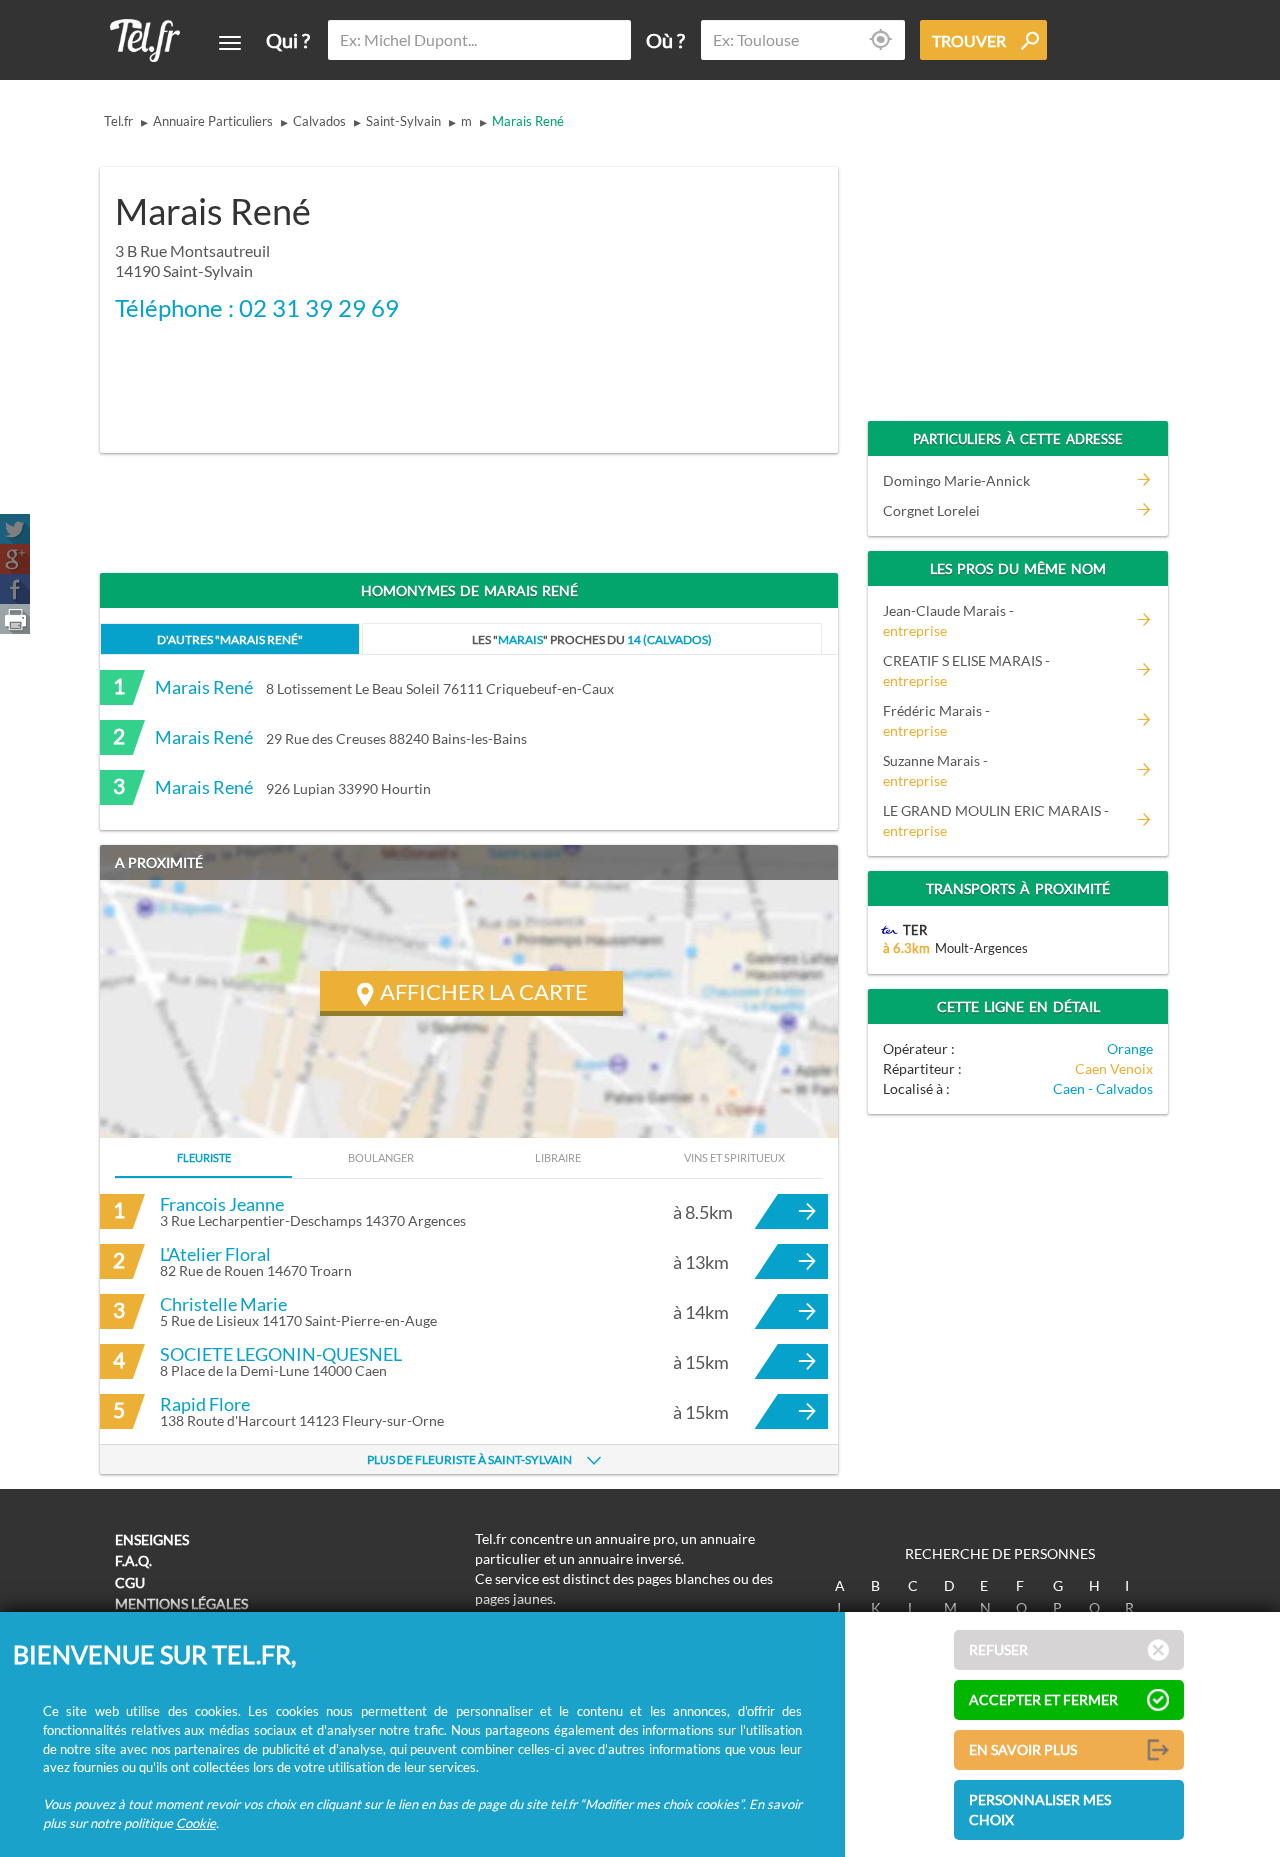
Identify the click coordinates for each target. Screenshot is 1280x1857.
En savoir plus (1023, 1749)
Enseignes (152, 1539)
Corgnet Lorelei (931, 510)
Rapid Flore (205, 1404)
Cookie (196, 1823)
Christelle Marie (223, 1304)
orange (1130, 1048)
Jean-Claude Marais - (948, 620)
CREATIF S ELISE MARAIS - (966, 670)
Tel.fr (118, 121)
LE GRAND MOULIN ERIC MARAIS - (996, 820)
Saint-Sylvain (403, 121)
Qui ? (288, 40)
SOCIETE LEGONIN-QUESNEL (281, 1354)
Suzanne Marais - (935, 770)
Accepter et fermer (1043, 1699)
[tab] (230, 638)
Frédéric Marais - (936, 720)
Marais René (528, 121)
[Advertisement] (666, 297)
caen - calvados (1103, 1088)
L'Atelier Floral (215, 1254)
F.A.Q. (133, 1560)
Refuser (998, 1649)
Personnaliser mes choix (1040, 1809)
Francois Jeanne (222, 1204)
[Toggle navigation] (230, 43)
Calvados (319, 121)
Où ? (665, 40)
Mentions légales (181, 1603)
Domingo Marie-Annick (956, 480)
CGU (130, 1582)
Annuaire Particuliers (213, 121)
